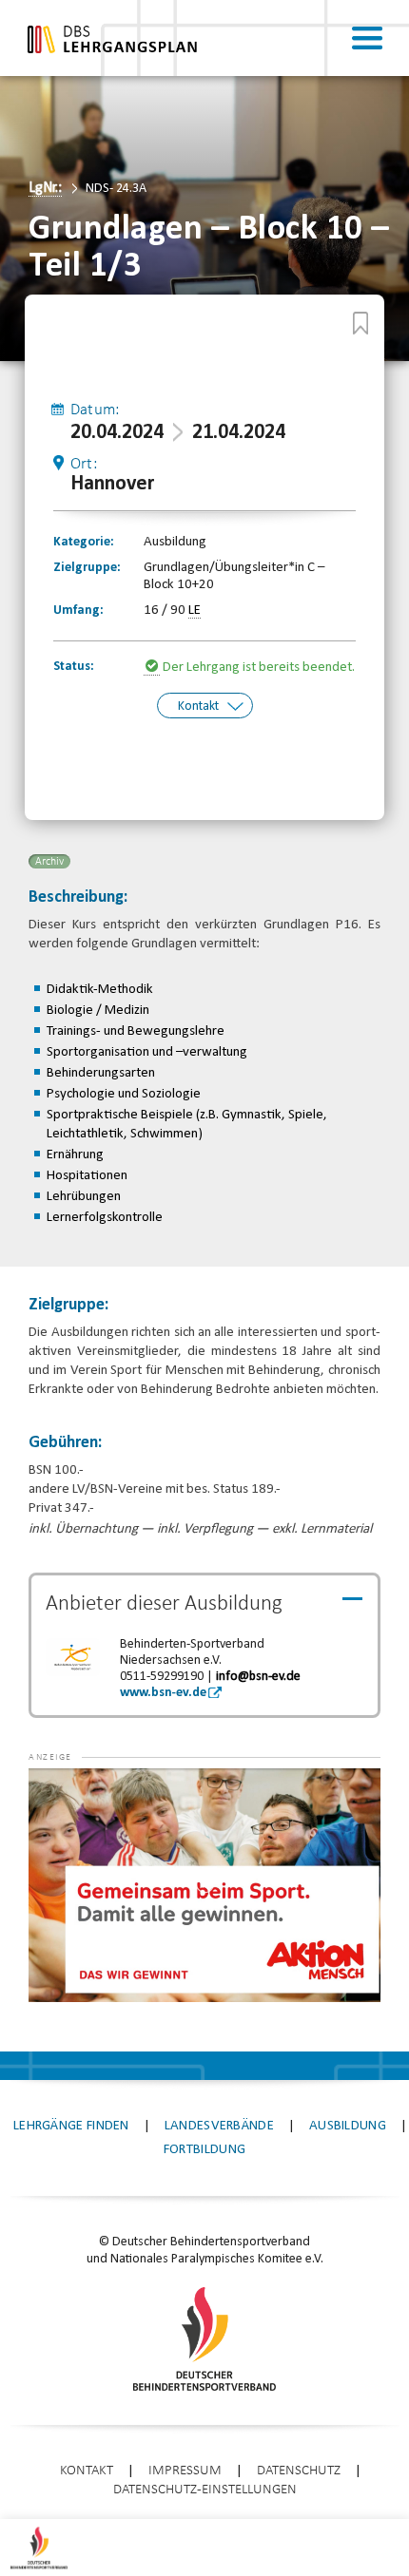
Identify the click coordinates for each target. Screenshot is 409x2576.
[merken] (360, 323)
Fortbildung (204, 2150)
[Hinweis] (153, 668)
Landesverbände (219, 2126)
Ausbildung (348, 2126)
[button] (67, 1797)
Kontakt (198, 706)
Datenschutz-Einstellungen (205, 2490)
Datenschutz (299, 2471)
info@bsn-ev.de (258, 1677)
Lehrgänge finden (71, 2126)
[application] (204, 1886)
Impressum (185, 2471)
